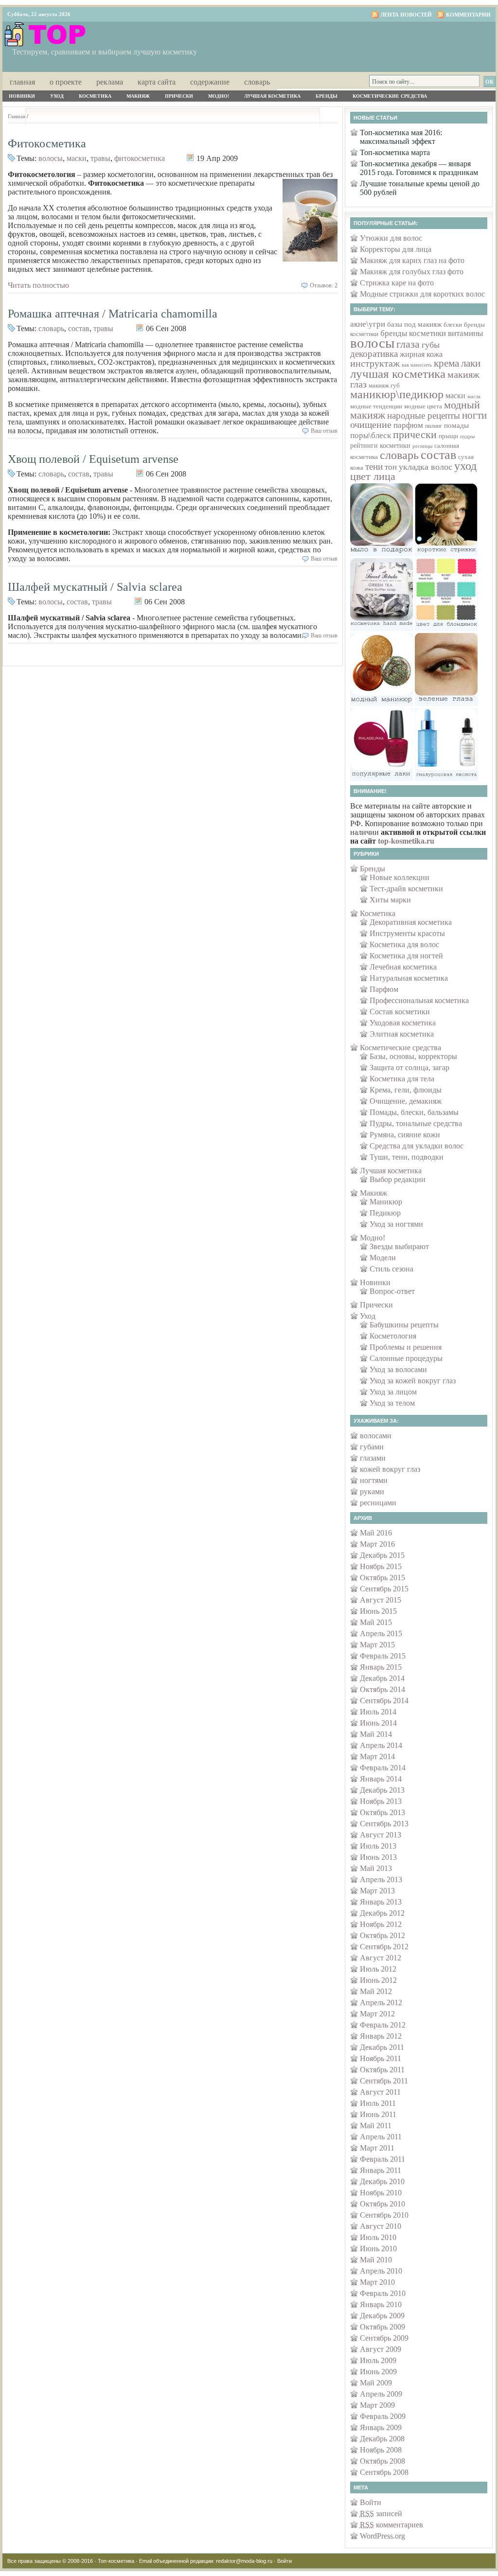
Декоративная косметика (411, 922)
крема (446, 363)
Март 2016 (377, 1544)
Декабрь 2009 (382, 2316)
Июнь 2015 (378, 1611)
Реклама (110, 81)
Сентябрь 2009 (384, 2338)
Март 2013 (377, 1891)
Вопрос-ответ (392, 1291)
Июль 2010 (378, 2237)
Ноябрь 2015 (381, 1566)
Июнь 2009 (378, 2372)
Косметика (95, 96)
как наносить (417, 365)
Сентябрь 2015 (384, 1589)
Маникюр (386, 1202)
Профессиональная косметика (419, 1000)
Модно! (219, 96)
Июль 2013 (378, 1846)
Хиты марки (390, 900)
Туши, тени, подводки (407, 1157)
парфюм (408, 425)
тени (374, 467)
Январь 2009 (381, 2427)
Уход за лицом (393, 1392)
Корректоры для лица (396, 249)
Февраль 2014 (383, 1768)
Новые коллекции (400, 877)
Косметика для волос (404, 944)
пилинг (434, 426)
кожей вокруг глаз (390, 1469)
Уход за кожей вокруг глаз (413, 1381)
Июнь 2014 (378, 1723)
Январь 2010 (381, 2304)
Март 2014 (377, 1756)
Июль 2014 (378, 1712)
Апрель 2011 (381, 2137)
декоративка (374, 354)
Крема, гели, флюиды (406, 1090)
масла (474, 396)
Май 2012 (376, 1991)
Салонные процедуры (406, 1358)
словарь (51, 328)
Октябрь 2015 (382, 1578)
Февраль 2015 (383, 1656)
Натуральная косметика (409, 978)
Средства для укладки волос (417, 1146)
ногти (474, 415)
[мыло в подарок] (382, 554)
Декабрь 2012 (382, 1913)
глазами (373, 1458)
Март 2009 (377, 2405)
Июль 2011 (378, 2103)
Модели (383, 1258)
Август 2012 (381, 1958)
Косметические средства (390, 96)
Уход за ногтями (396, 1224)
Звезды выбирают (399, 1246)
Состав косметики (400, 1012)
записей (381, 2514)
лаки (471, 363)
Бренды (327, 96)
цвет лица (373, 476)
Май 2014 (376, 1734)
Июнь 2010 (378, 2249)
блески (453, 325)
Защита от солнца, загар (409, 1067)
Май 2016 (376, 1533)
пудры (467, 436)
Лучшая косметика (272, 96)
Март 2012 (377, 2014)
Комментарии (468, 15)
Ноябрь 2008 (381, 2450)
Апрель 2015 (381, 1633)
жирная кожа (421, 354)
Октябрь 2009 (382, 2327)
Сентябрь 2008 (384, 2472)
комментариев (391, 2525)
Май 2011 (376, 2126)
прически (415, 435)
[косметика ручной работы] (382, 628)
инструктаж (375, 363)
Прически (179, 96)
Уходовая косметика (403, 1023)
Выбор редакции (398, 1179)
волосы (51, 158)
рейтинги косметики (380, 446)
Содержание (210, 81)
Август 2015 (381, 1600)
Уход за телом (392, 1403)
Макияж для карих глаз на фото (412, 260)
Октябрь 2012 (382, 1935)
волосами (376, 1436)
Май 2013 (376, 1868)
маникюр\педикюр (397, 394)
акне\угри (368, 324)
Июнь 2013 (378, 1857)
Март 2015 (377, 1645)
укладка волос (426, 467)
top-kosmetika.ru (406, 841)
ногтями (374, 1480)
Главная (22, 81)
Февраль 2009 (383, 2416)
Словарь (257, 81)
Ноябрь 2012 (381, 1924)
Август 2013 (381, 1835)
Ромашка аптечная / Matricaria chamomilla (113, 314)
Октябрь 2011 (382, 2070)
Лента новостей (406, 15)
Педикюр (385, 1213)
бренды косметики (413, 333)
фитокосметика (140, 158)
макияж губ (384, 386)
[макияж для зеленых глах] (446, 703)
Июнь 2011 (378, 2114)
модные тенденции (376, 406)
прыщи (448, 436)
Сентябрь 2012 (384, 1947)
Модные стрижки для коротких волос (422, 294)
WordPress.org (382, 2536)
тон (391, 467)
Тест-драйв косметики (406, 889)
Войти (371, 2502)
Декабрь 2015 (382, 1555)
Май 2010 (376, 2260)
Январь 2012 (381, 2036)
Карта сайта (157, 81)
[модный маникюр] (382, 703)
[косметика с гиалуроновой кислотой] (446, 778)
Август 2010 (381, 2226)
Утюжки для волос (391, 238)
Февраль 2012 (383, 2025)
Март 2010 (377, 2282)
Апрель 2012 (381, 2003)
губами (372, 1447)
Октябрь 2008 (382, 2461)
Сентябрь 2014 (384, 1701)
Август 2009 (381, 2349)
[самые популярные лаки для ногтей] (382, 778)
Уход (57, 96)
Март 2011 (377, 2148)
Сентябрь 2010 (384, 2215)
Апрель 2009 (381, 2394)
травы (100, 158)
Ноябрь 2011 (381, 2058)
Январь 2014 (381, 1779)
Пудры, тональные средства (416, 1123)
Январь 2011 (381, 2170)
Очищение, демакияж (406, 1101)
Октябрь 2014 (382, 1689)
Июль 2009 (378, 2360)
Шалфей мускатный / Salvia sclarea (95, 587)
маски (77, 158)
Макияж (138, 96)
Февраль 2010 (383, 2293)
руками (372, 1491)
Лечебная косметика (403, 967)
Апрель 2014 (381, 1745)
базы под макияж (414, 324)
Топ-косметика (116, 2561)
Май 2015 (376, 1622)
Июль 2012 (378, 1969)
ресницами (378, 1503)
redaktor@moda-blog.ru (244, 2561)
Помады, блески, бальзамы (414, 1112)
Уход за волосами (398, 1369)
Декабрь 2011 (382, 2047)
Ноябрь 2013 (381, 1801)
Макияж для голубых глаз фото (412, 272)
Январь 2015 (381, 1667)
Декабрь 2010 (382, 2181)
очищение (371, 425)
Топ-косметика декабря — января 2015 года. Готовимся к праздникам (419, 168)
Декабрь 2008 (382, 2439)
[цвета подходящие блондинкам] (446, 628)
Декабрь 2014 (382, 1678)
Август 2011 (380, 2092)
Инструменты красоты (407, 933)
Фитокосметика (47, 143)
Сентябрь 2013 (384, 1824)
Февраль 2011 (382, 2159)
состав (79, 328)
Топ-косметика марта (395, 152)
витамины (465, 333)
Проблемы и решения (406, 1347)
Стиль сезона (391, 1269)
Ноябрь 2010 (381, 2193)
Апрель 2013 (381, 1879)
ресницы (422, 446)
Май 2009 (376, 2383)
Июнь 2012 (378, 1980)
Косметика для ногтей (406, 956)
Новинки (22, 96)
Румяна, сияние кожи (405, 1135)
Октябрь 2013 (382, 1812)
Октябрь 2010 (382, 2204)
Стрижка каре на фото (397, 283)
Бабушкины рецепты (404, 1325)
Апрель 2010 (381, 2271)
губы (431, 345)
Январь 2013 (381, 1902)
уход (465, 466)
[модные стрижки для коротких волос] (446, 554)
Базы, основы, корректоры (413, 1056)
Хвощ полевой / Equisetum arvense (93, 459)
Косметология (393, 1336)
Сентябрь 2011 (384, 2081)
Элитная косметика (402, 1034)
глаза (408, 344)
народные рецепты (424, 415)
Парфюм (384, 989)
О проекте (66, 81)
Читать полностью (38, 285)
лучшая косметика (398, 374)
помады (456, 425)
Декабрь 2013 (382, 1790)
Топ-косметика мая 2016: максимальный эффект (401, 137)
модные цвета (423, 406)
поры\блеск (371, 435)
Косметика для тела (402, 1079)
